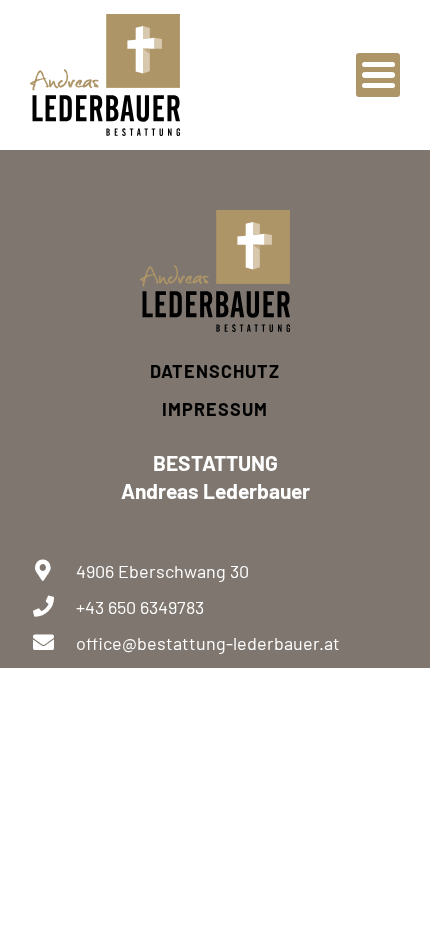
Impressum (215, 409)
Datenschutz (215, 371)
